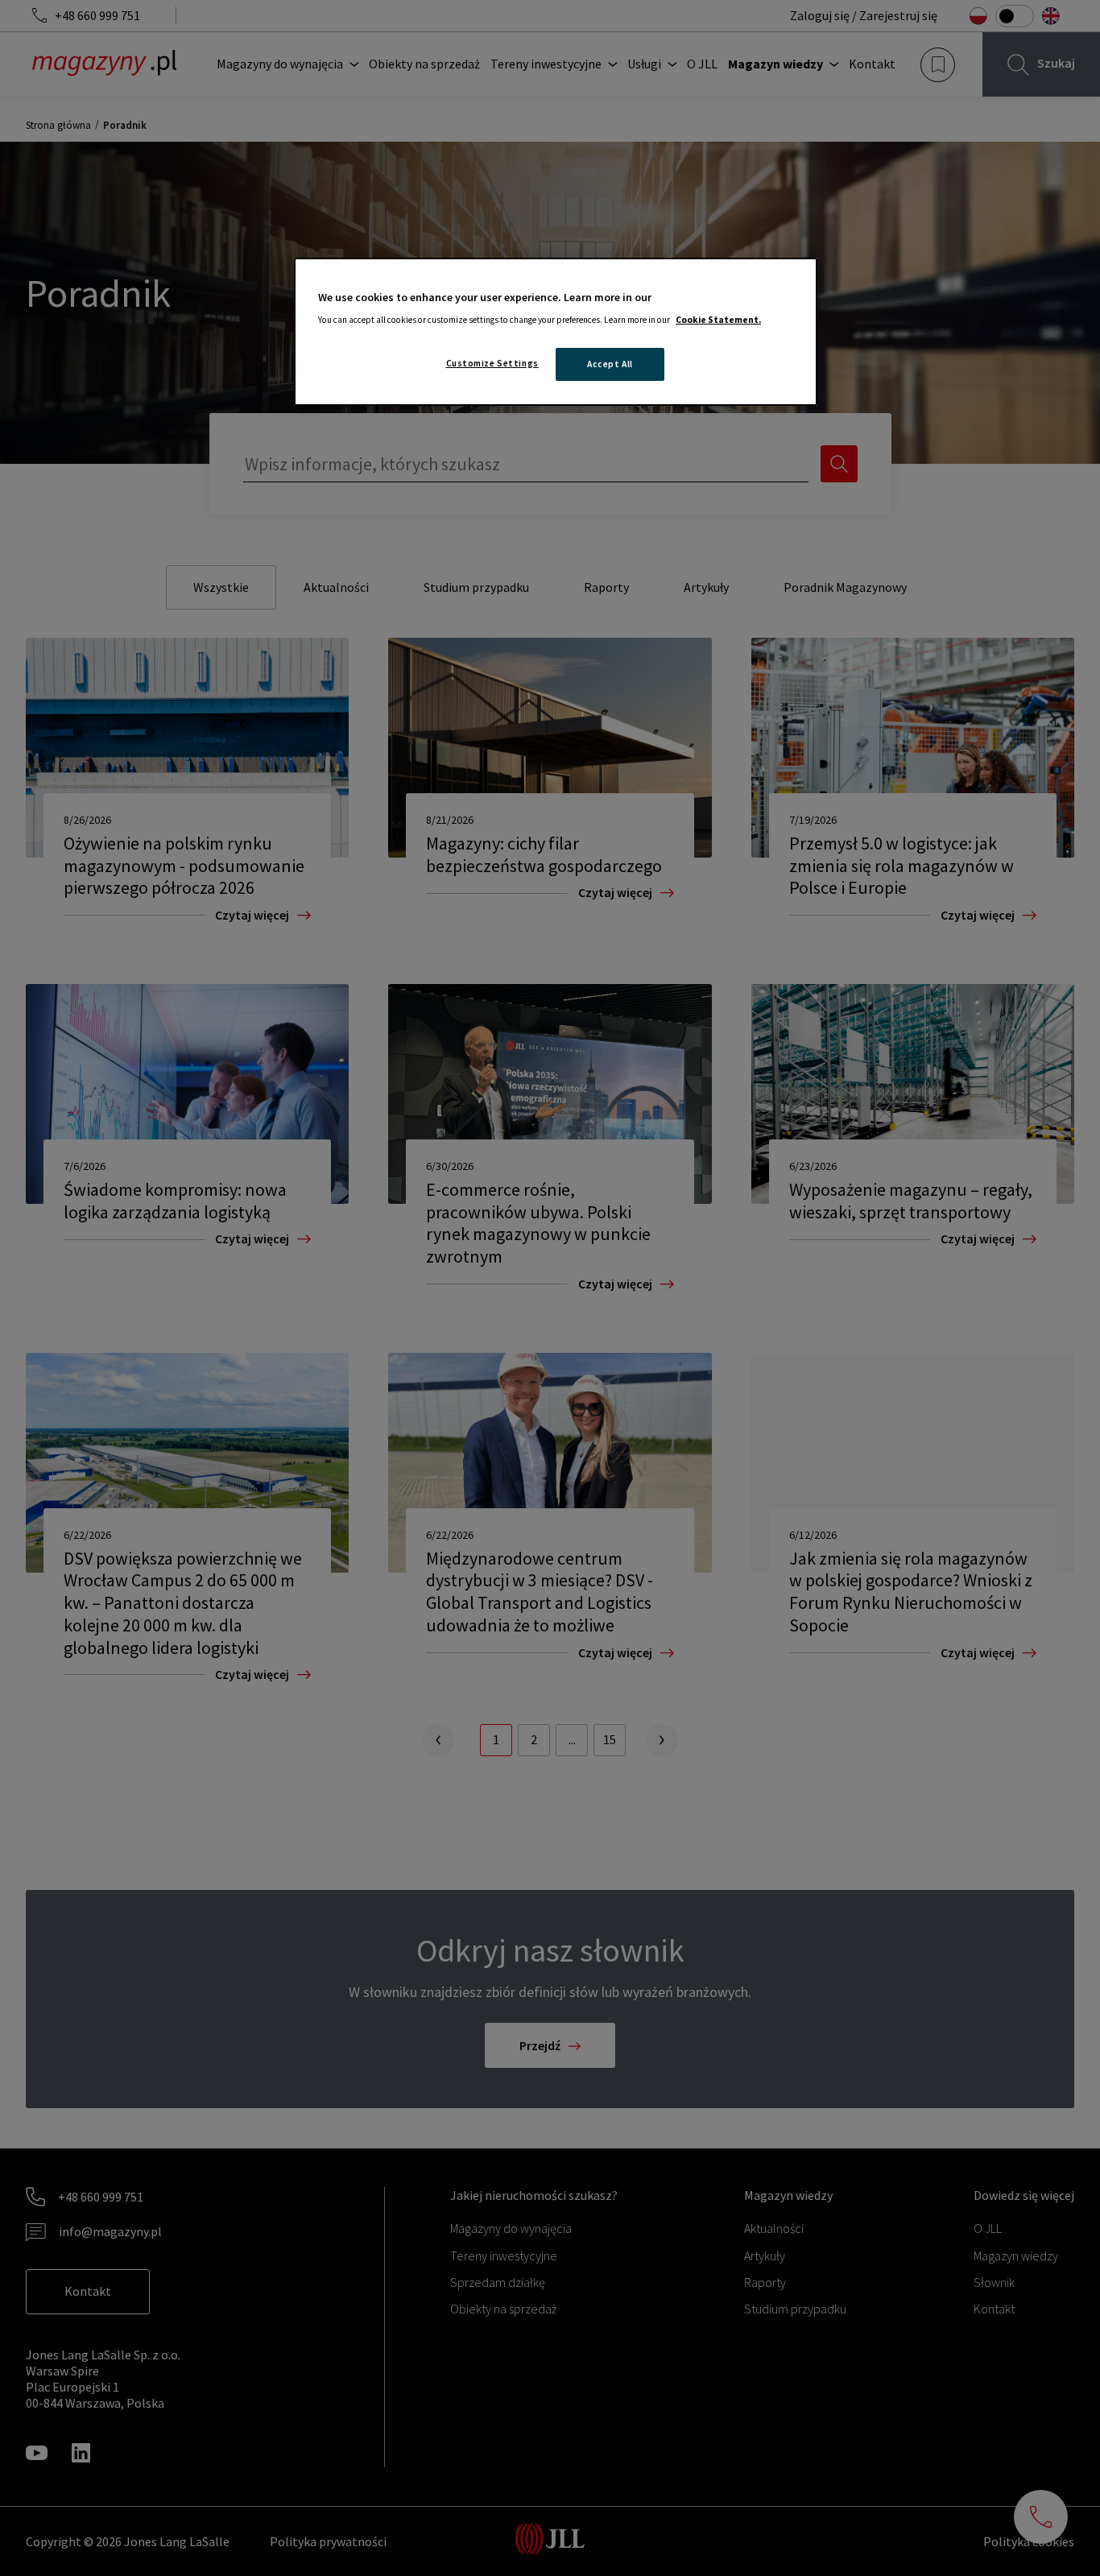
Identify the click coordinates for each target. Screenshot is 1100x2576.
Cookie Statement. (718, 320)
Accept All (610, 364)
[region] (556, 332)
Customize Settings (492, 363)
